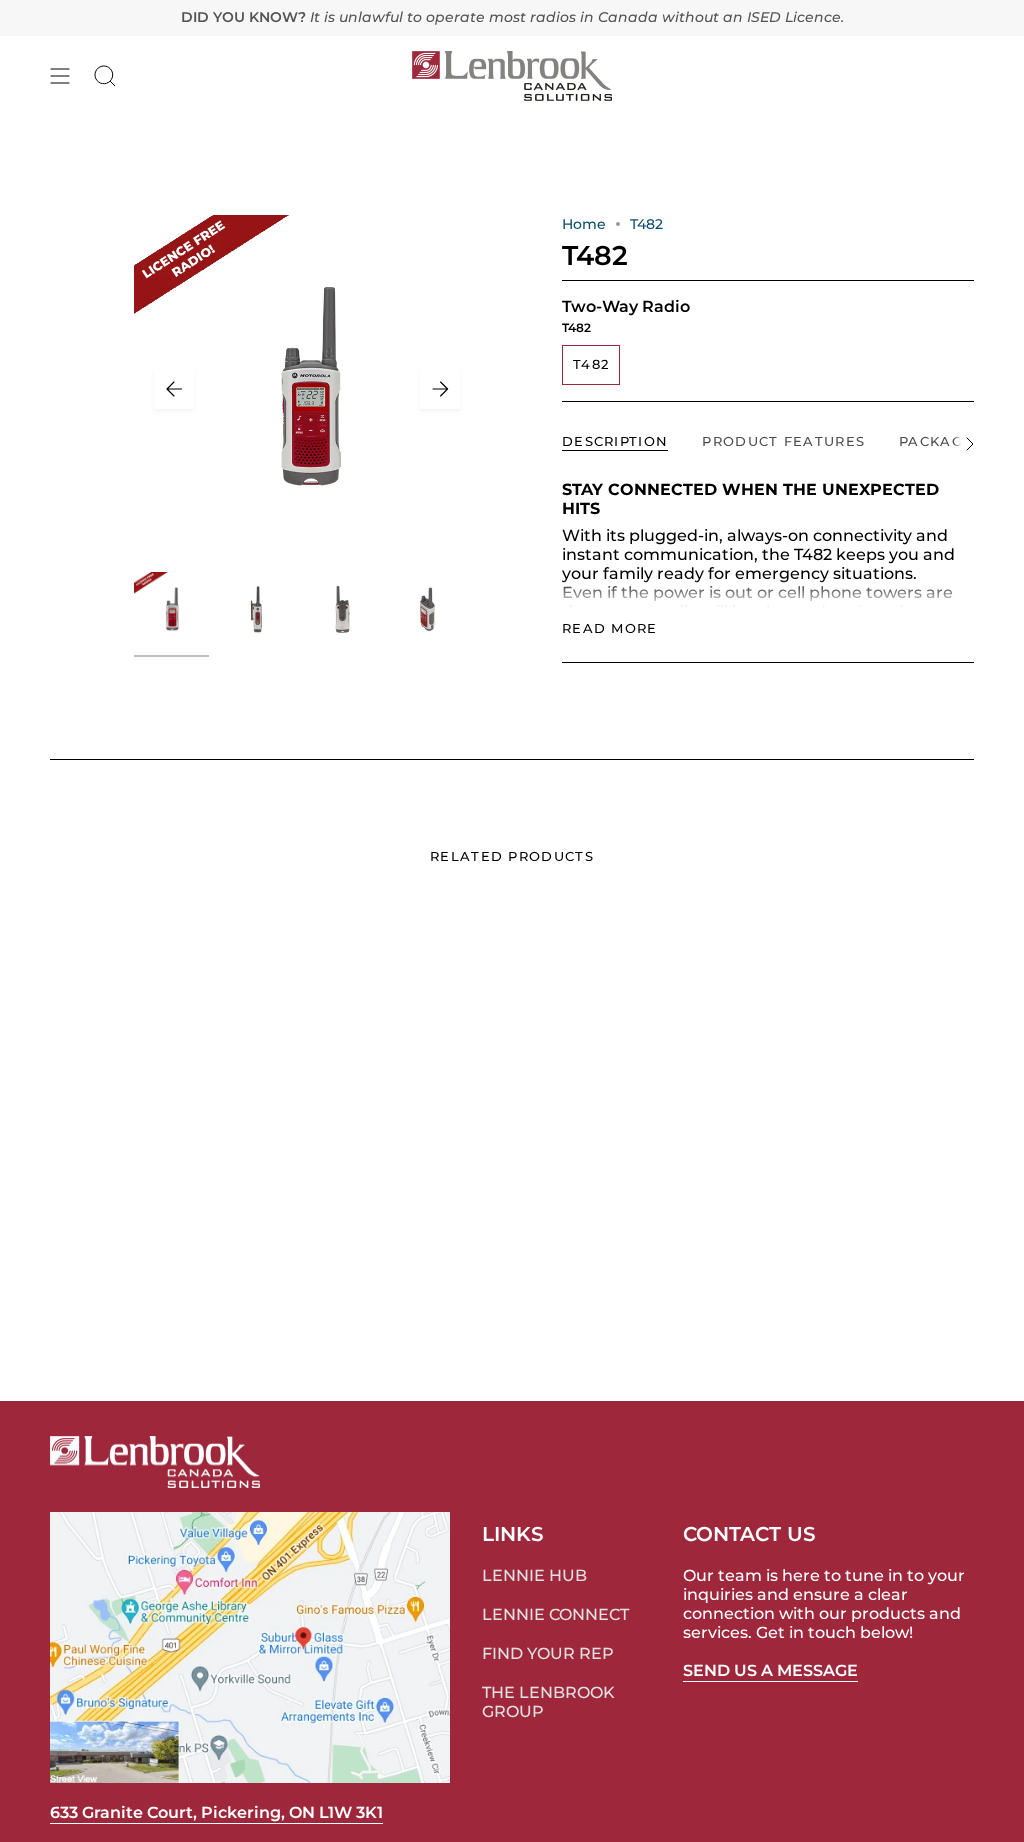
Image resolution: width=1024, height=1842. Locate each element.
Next (440, 389)
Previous (174, 389)
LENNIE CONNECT (555, 1614)
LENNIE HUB (534, 1575)
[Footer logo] (155, 1462)
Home (584, 224)
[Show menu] (60, 76)
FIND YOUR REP (548, 1653)
